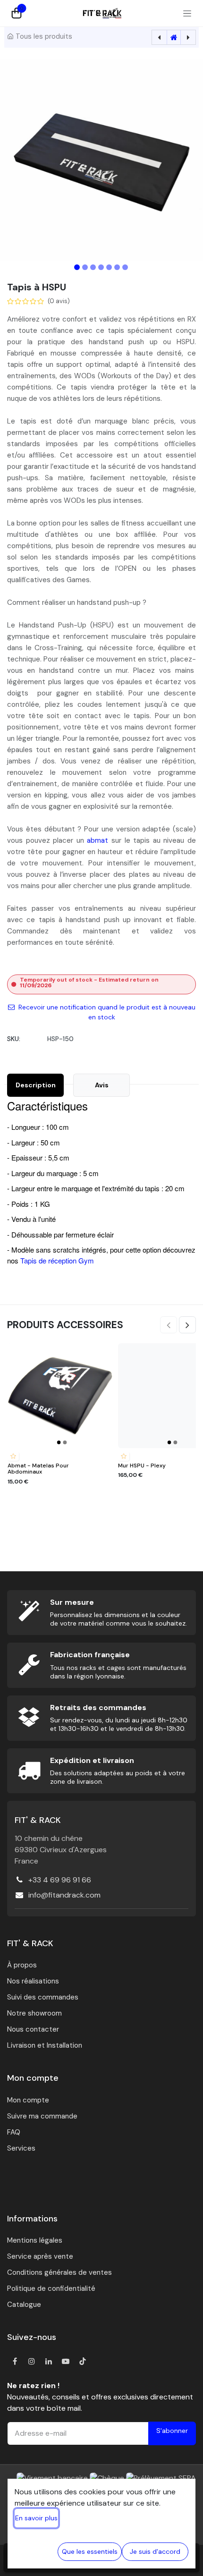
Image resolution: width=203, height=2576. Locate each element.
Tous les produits (44, 36)
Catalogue (24, 2305)
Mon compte (28, 2100)
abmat (99, 840)
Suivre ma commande (42, 2116)
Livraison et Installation (45, 2045)
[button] (20, 160)
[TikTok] (83, 2361)
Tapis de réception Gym (57, 1260)
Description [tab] (36, 1085)
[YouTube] (66, 2361)
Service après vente (40, 2256)
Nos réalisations (33, 1981)
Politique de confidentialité (51, 2288)
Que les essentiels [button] (90, 2551)
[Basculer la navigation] (187, 13)
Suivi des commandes (43, 1997)
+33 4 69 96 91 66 (60, 1880)
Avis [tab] (102, 1085)
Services (21, 2148)
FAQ (14, 2132)
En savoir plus (36, 2518)
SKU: (14, 1039)
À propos (22, 1965)
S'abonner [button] (172, 2431)
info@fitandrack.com (64, 1895)
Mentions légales (35, 2240)
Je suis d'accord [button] (155, 2551)
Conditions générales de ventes (59, 2272)
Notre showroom (34, 2013)
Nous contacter (33, 2029)
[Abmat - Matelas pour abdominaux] (60, 1396)
